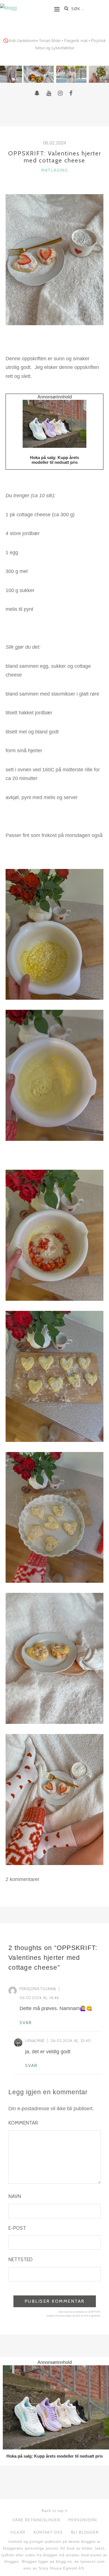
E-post (17, 2228)
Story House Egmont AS (61, 2568)
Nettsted (20, 2260)
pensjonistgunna (38, 1989)
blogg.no (64, 2562)
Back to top (53, 2511)
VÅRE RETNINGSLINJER (36, 2520)
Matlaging (55, 170)
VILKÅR (18, 2532)
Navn (15, 2196)
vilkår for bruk (81, 2316)
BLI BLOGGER (85, 2532)
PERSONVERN (83, 2520)
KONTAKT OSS (48, 2532)
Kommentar (23, 2123)
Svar (26, 2023)
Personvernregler (63, 2316)
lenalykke (35, 2041)
